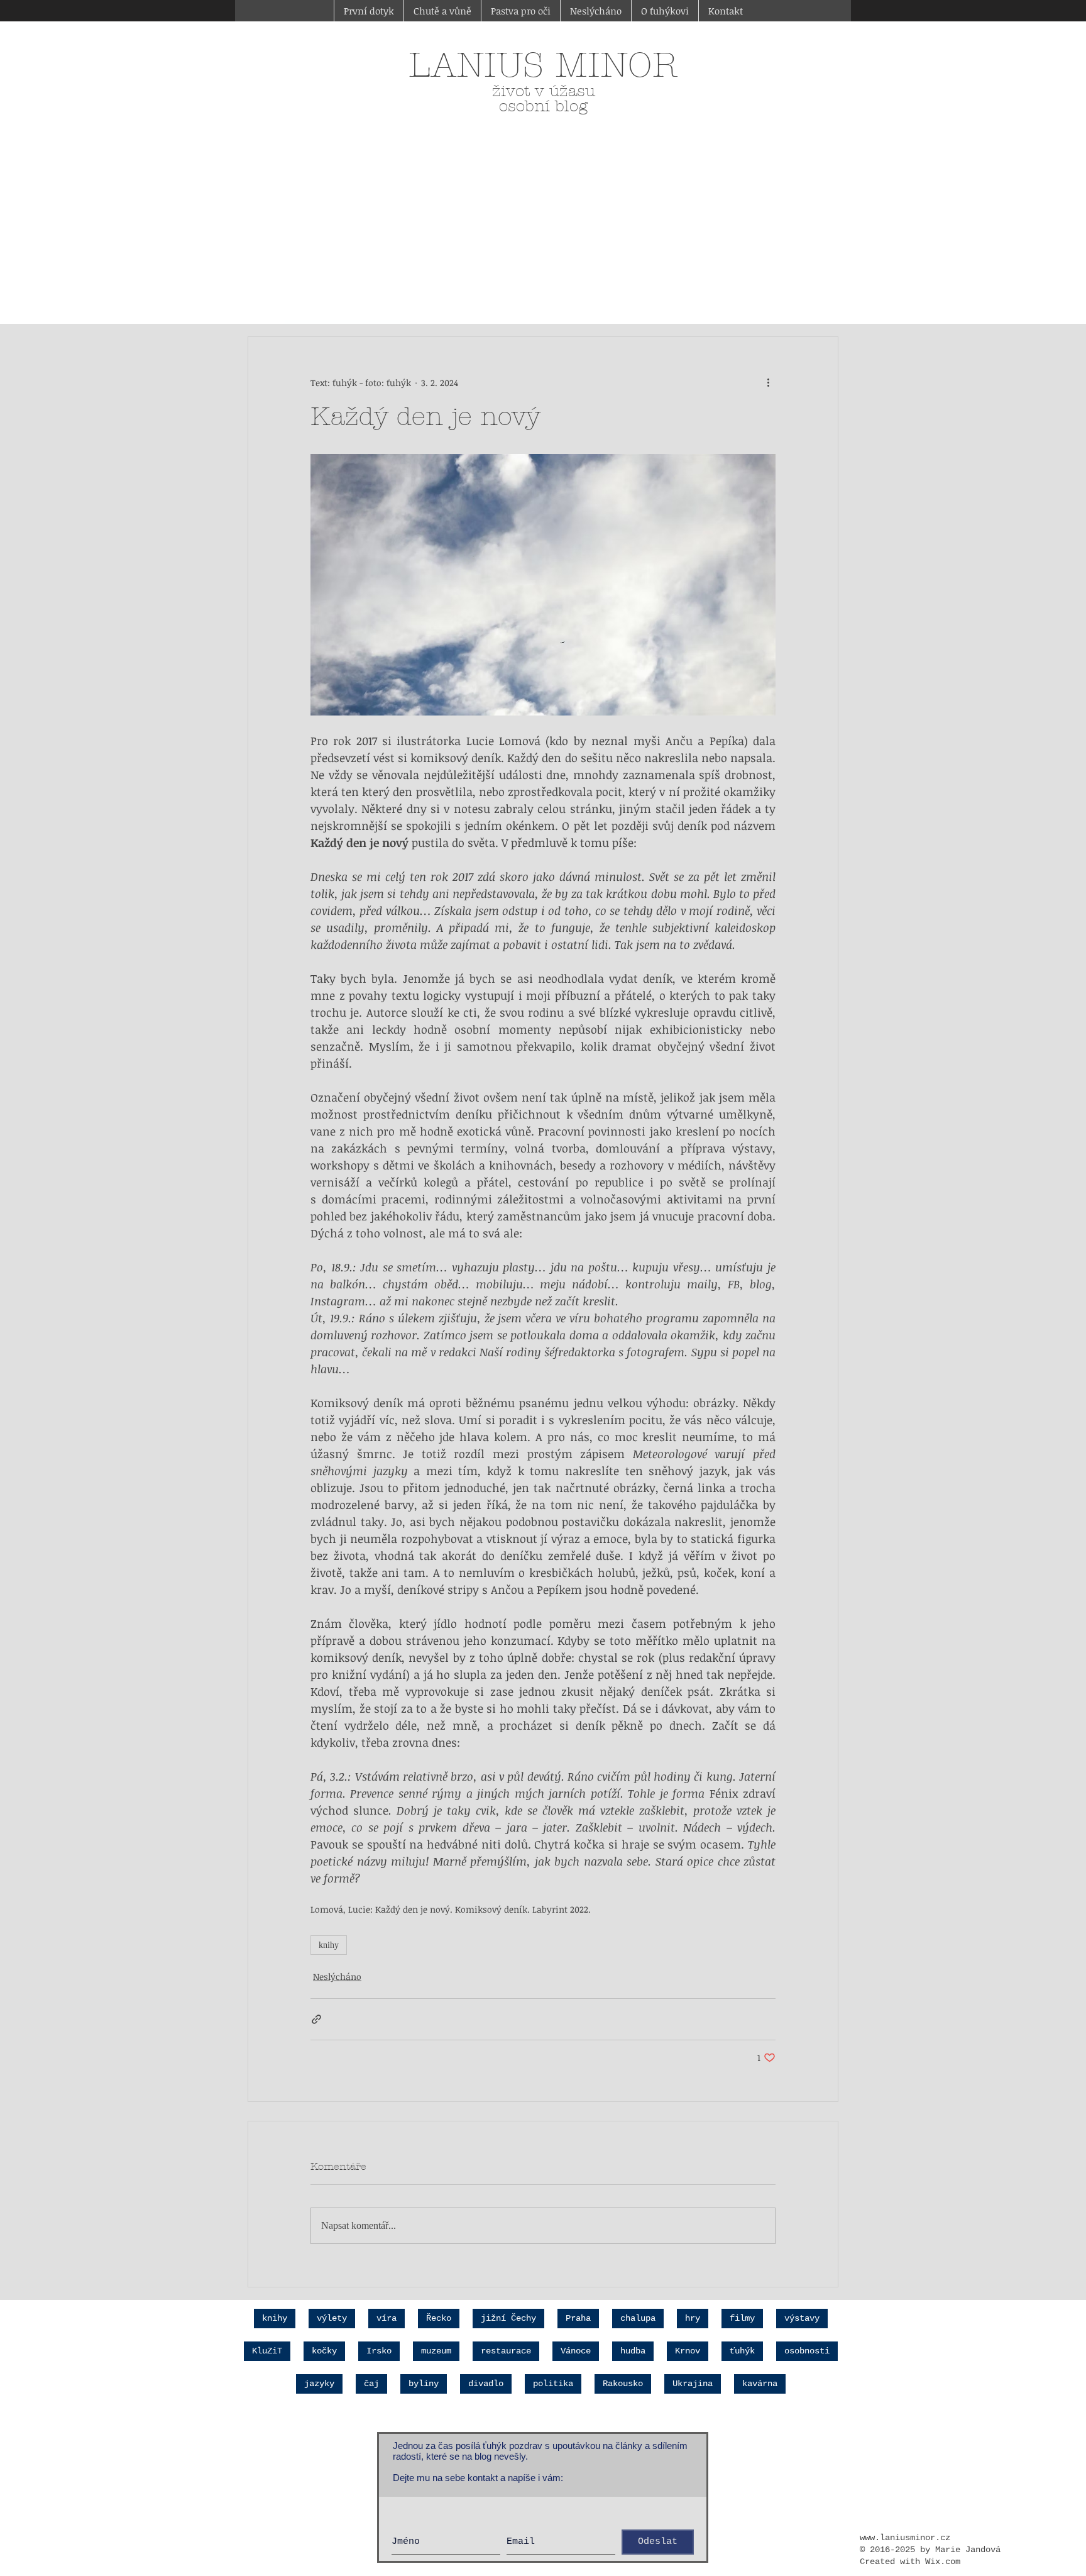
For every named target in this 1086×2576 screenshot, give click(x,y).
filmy (742, 2318)
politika (553, 2384)
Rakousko (623, 2384)
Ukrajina (693, 2384)
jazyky (319, 2384)
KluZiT (267, 2351)
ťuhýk (742, 2351)
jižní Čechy (508, 2318)
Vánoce (576, 2351)
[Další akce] (768, 382)
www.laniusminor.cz (905, 2538)
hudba (633, 2351)
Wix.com (943, 2562)
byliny (424, 2384)
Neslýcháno (337, 1976)
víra (387, 2318)
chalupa (638, 2318)
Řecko (439, 2318)
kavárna (760, 2384)
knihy (329, 1945)
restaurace (506, 2351)
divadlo (486, 2384)
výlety (332, 2318)
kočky (324, 2351)
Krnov (688, 2351)
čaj (371, 2384)
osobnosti (807, 2351)
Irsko (379, 2351)
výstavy (802, 2318)
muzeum (436, 2351)
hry (693, 2318)
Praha (578, 2318)
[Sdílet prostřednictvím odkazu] (316, 2019)
